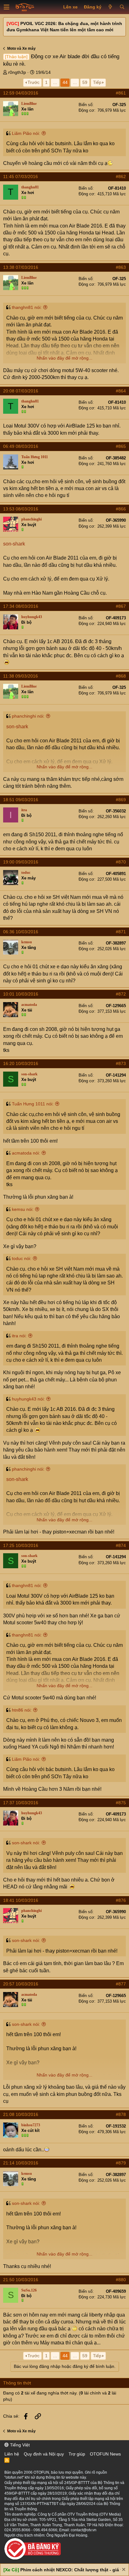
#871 (121, 932)
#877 (121, 1984)
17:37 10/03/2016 (21, 1803)
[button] (7, 7)
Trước (34, 82)
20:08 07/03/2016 (21, 391)
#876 (121, 1900)
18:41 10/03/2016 (21, 1900)
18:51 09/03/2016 (21, 800)
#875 (121, 1803)
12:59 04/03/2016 (21, 93)
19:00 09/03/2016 (21, 862)
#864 (121, 391)
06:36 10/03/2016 (21, 932)
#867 (121, 606)
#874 (121, 1545)
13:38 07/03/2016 (21, 267)
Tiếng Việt (19, 2445)
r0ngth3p (17, 72)
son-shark (14, 544)
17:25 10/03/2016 (21, 1545)
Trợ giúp (77, 2454)
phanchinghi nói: (28, 716)
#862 (121, 177)
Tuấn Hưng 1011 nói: (33, 1104)
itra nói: (19, 1336)
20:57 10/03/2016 (21, 1984)
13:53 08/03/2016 (21, 509)
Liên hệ (12, 2454)
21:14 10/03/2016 (21, 2163)
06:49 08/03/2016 (21, 446)
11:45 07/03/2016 (21, 177)
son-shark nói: (26, 1843)
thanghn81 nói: (27, 307)
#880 (121, 2280)
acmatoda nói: (26, 1153)
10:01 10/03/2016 (21, 994)
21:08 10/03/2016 (21, 2114)
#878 (121, 2114)
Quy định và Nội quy (44, 2454)
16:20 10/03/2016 (21, 1063)
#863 (121, 267)
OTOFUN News (105, 2454)
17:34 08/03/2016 (21, 606)
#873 (121, 1063)
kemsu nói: (23, 1209)
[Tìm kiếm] (122, 7)
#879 (121, 2163)
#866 (121, 509)
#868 (121, 676)
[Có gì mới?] (110, 7)
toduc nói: (22, 1258)
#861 (121, 93)
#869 (121, 800)
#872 (121, 994)
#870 (121, 862)
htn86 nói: (22, 1710)
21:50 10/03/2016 (21, 2280)
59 (85, 82)
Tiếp (97, 82)
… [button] (55, 82)
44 (65, 82)
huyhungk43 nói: (28, 1399)
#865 (121, 446)
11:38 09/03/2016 (21, 676)
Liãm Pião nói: (26, 133)
